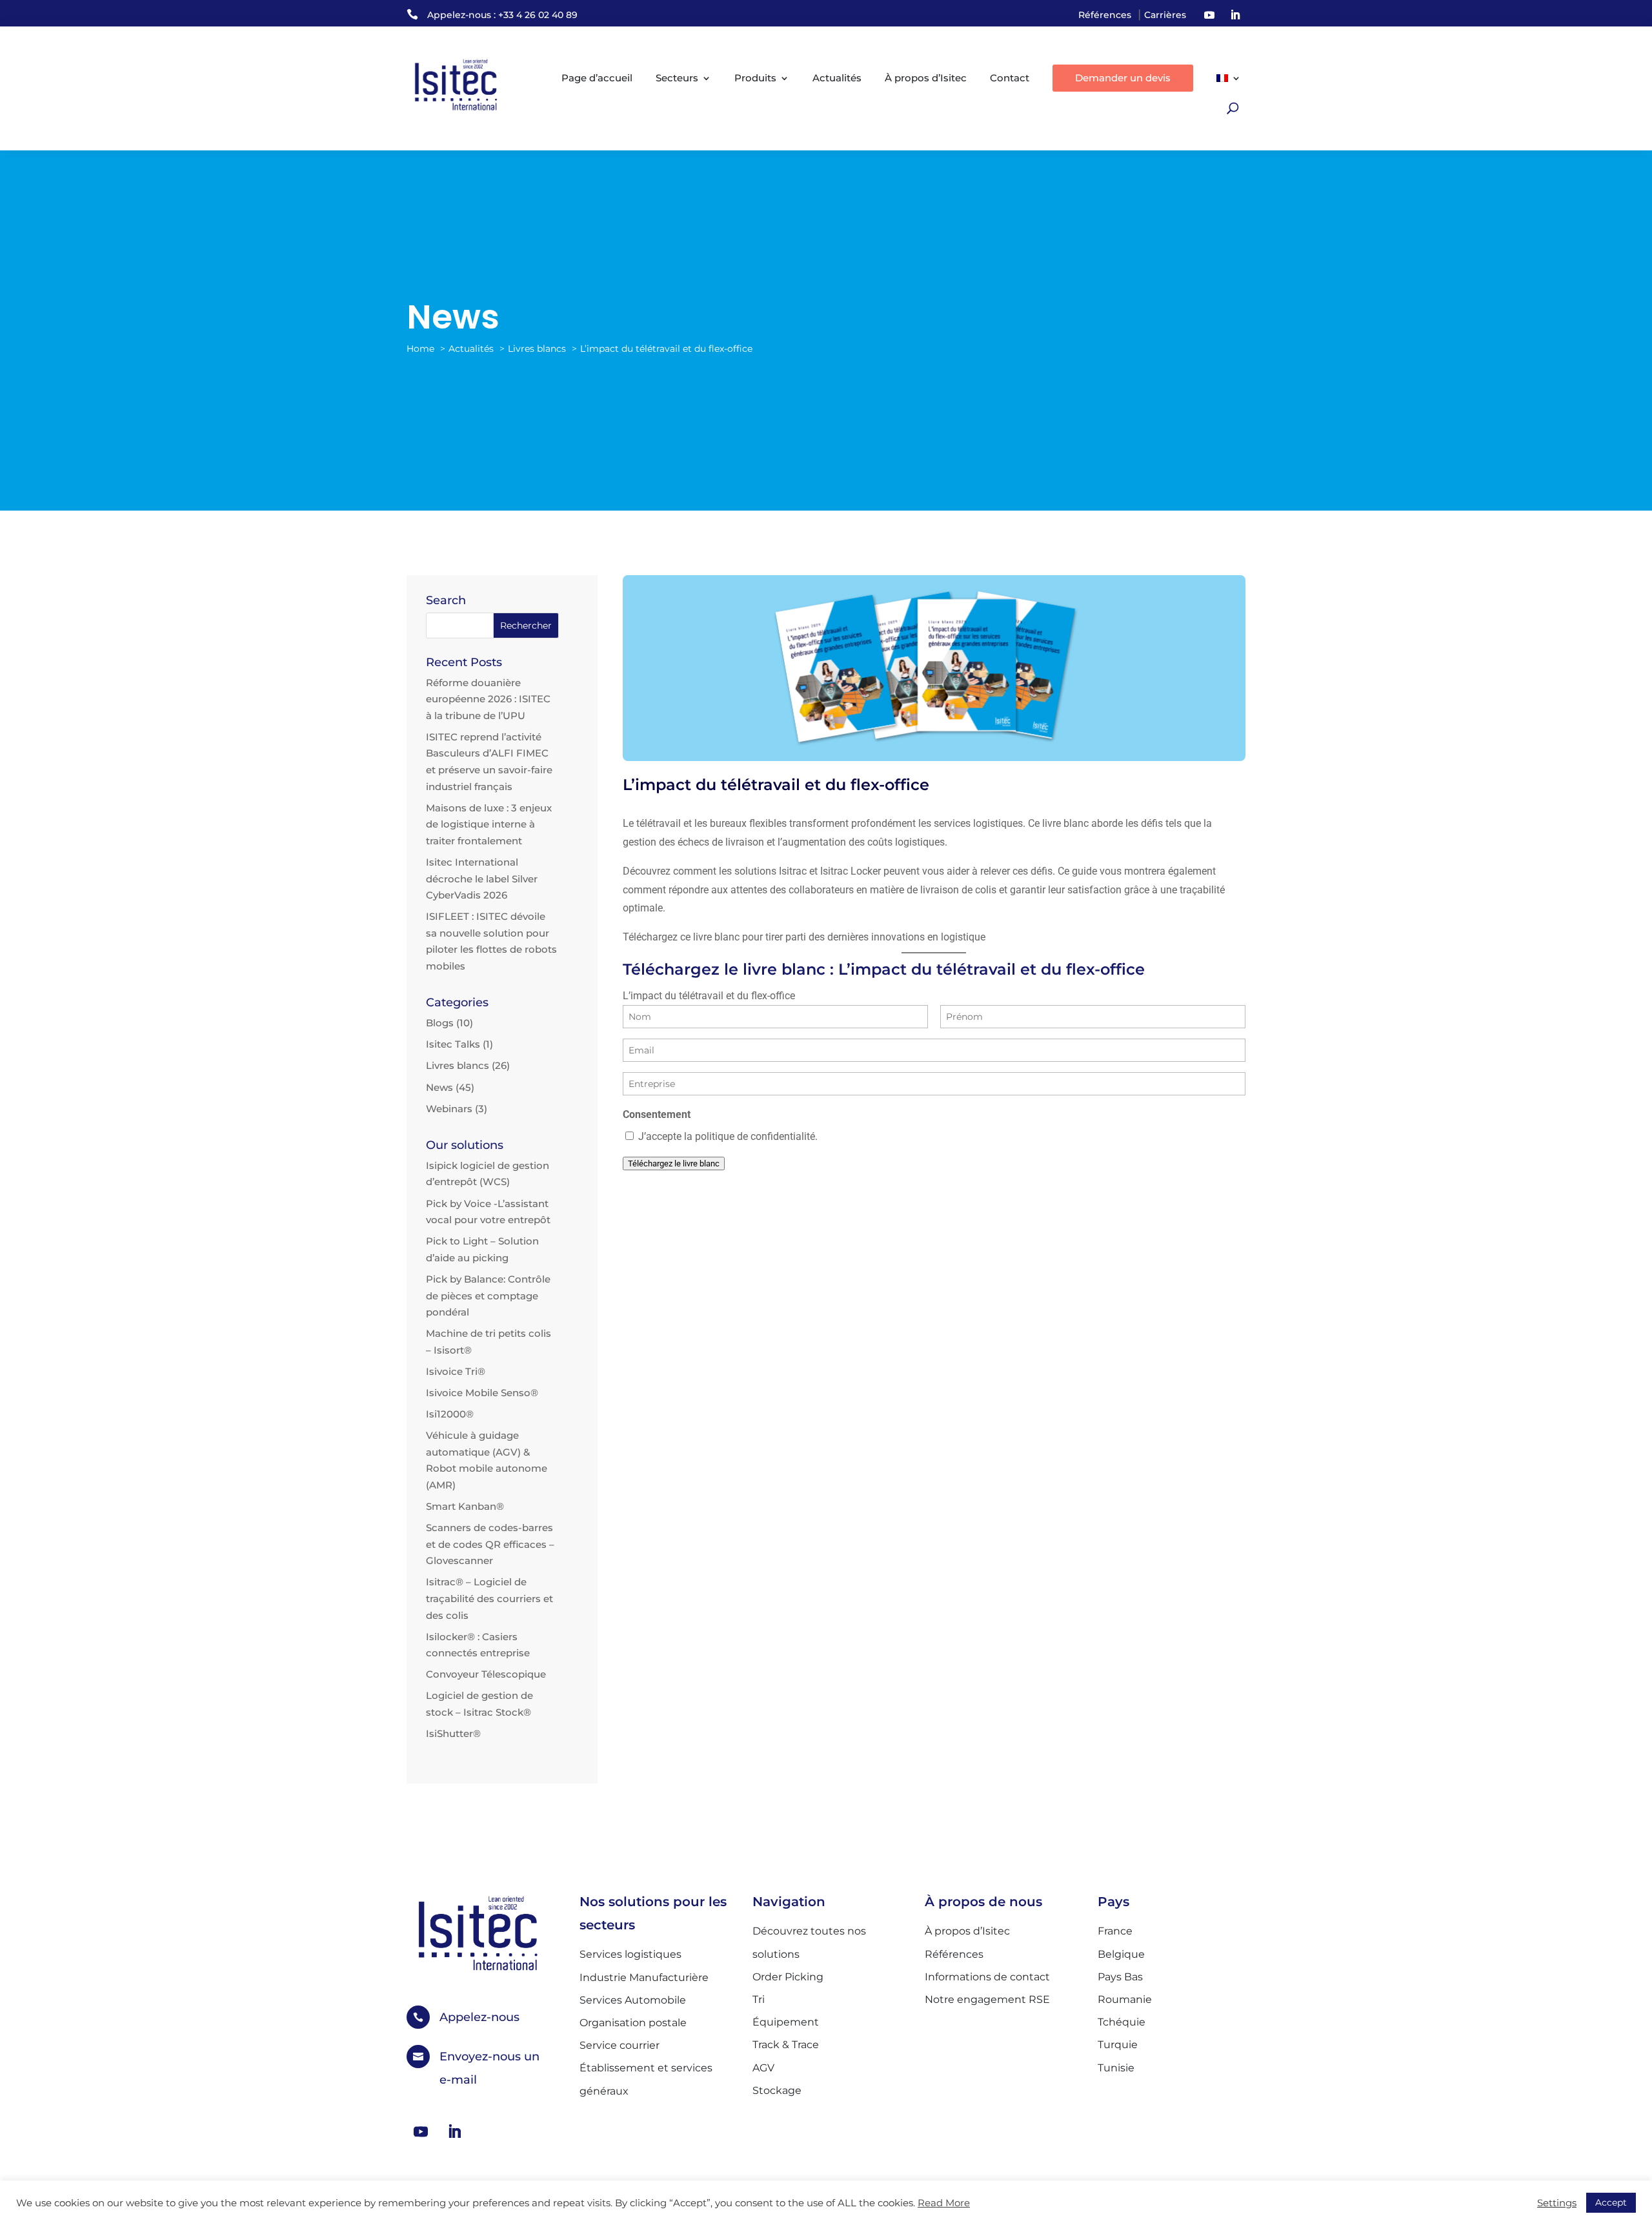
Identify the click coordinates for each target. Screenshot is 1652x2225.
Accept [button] (1611, 2202)
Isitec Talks (453, 1044)
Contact (1010, 78)
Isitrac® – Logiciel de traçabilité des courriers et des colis (489, 1598)
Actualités (837, 78)
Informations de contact (987, 1977)
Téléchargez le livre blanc (674, 1163)
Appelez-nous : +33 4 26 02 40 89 (502, 15)
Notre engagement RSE (987, 1999)
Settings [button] (1557, 2203)
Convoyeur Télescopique (486, 1674)
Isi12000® (450, 1414)
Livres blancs (458, 1065)
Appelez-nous (479, 2017)
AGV (763, 2068)
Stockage (777, 2090)
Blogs (440, 1023)
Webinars (449, 1109)
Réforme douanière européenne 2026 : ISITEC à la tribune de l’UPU (488, 699)
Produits (755, 78)
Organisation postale (633, 2023)
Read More (944, 2203)
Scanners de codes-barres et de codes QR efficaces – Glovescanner (490, 1544)
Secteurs (677, 78)
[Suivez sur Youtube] (1209, 15)
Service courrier (619, 2045)
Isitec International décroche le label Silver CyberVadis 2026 (482, 879)
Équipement (786, 2022)
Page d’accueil (597, 78)
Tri (759, 1999)
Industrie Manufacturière (644, 1977)
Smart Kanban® (465, 1506)
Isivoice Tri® (456, 1371)
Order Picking (788, 1977)
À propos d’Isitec (926, 78)
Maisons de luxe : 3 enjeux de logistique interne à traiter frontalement (489, 824)
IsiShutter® (453, 1733)
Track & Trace (786, 2045)
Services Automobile (633, 2000)
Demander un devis (1123, 78)
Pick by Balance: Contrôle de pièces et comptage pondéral (488, 1295)
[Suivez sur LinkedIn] (1235, 15)
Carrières (1165, 15)
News (439, 1087)
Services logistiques (630, 1954)
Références (1105, 15)
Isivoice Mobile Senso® (482, 1393)
